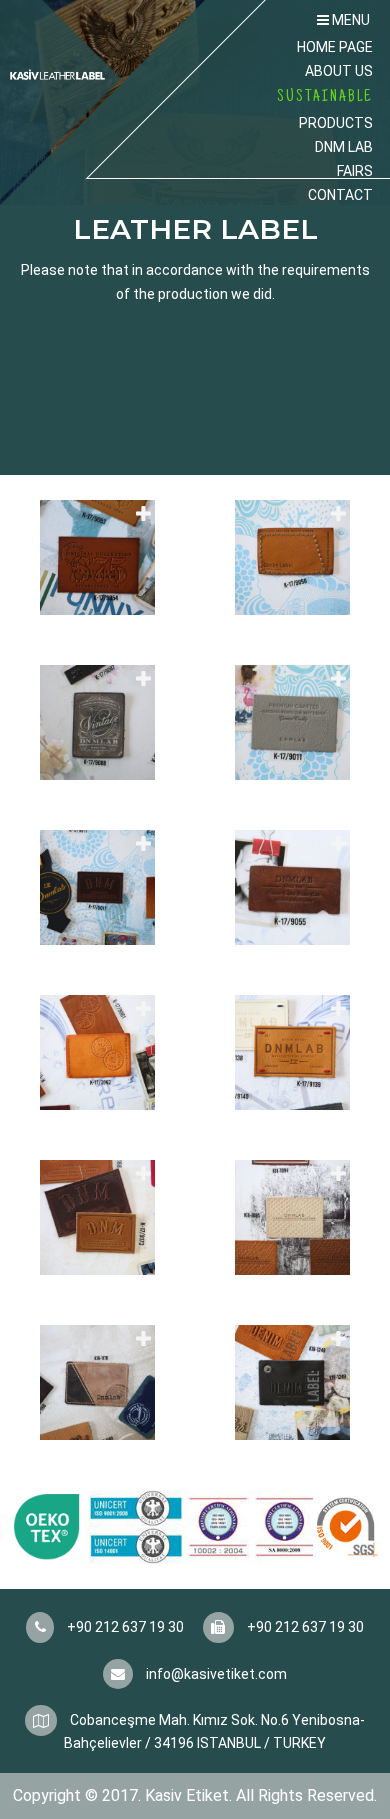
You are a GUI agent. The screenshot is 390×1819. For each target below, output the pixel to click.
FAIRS (355, 171)
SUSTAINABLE (325, 97)
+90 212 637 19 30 (124, 1627)
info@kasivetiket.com (215, 1674)
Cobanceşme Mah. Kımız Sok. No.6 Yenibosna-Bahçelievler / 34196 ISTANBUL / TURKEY (214, 1732)
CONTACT (340, 195)
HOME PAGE (335, 47)
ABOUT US (339, 71)
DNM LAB (344, 147)
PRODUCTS (336, 123)
